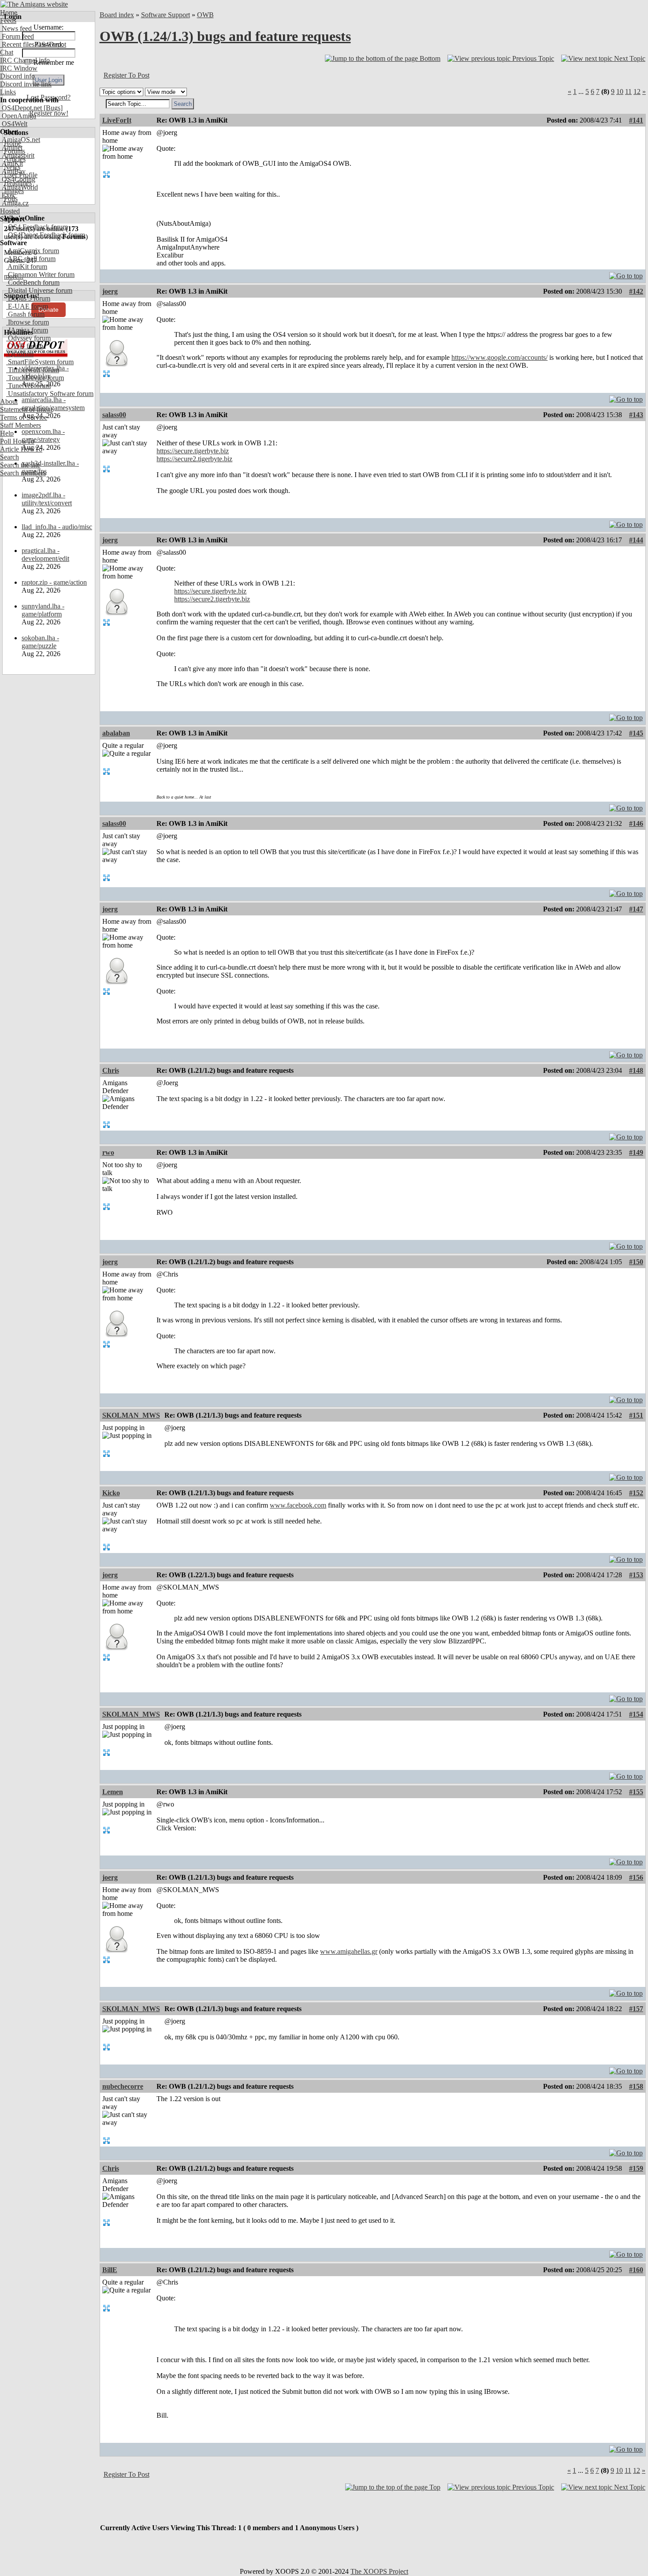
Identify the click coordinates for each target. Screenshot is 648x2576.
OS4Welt (14, 124)
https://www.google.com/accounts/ (499, 357)
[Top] (626, 274)
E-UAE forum (27, 306)
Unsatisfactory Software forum (50, 394)
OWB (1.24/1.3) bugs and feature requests (225, 36)
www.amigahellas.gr (349, 1951)
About (9, 401)
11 (628, 91)
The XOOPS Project (379, 2571)
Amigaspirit (17, 155)
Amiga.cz (14, 203)
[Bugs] (52, 108)
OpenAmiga (18, 116)
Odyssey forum (28, 338)
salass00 (114, 415)
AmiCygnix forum (33, 251)
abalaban (116, 733)
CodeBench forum (33, 282)
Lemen (113, 1792)
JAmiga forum (27, 330)
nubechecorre (123, 2086)
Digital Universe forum (39, 290)
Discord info (17, 76)
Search (9, 457)
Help (7, 433)
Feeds (8, 21)
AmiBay (13, 171)
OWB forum (25, 346)
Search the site (20, 465)
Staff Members (20, 425)
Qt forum (20, 354)
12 (637, 91)
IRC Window (19, 68)
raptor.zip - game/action (54, 582)
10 (620, 91)
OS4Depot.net (21, 108)
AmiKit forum (27, 267)
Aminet (11, 147)
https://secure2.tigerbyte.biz (194, 459)
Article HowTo (21, 449)
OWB (205, 15)
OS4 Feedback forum (37, 227)
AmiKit (11, 163)
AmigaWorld (19, 187)
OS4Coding (18, 179)
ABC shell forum (31, 259)
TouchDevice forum (35, 378)
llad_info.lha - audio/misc (57, 527)
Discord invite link (26, 84)
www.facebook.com (298, 1505)
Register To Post (127, 75)
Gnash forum (25, 314)
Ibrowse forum (28, 322)
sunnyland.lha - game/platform (43, 610)
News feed (16, 28)
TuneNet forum (28, 386)
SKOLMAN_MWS (131, 1415)
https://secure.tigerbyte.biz (193, 451)
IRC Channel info (25, 60)
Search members (23, 473)
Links (8, 92)
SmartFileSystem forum (40, 362)
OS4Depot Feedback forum (46, 235)
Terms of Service (24, 417)
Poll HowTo (17, 441)
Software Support (166, 15)
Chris (111, 1070)
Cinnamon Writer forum (40, 274)
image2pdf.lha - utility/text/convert (47, 499)
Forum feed (17, 36)
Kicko (111, 1493)
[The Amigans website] (34, 4)
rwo (108, 1152)
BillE (110, 2270)
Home (9, 13)
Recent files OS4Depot (33, 44)
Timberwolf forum (33, 370)
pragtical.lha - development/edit (45, 554)
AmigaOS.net (20, 140)
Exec (8, 195)
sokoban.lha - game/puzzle (40, 642)
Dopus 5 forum (28, 298)
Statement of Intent (26, 409)
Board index (117, 15)
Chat (7, 52)
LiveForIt (117, 120)
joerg (110, 291)
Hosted (10, 211)
